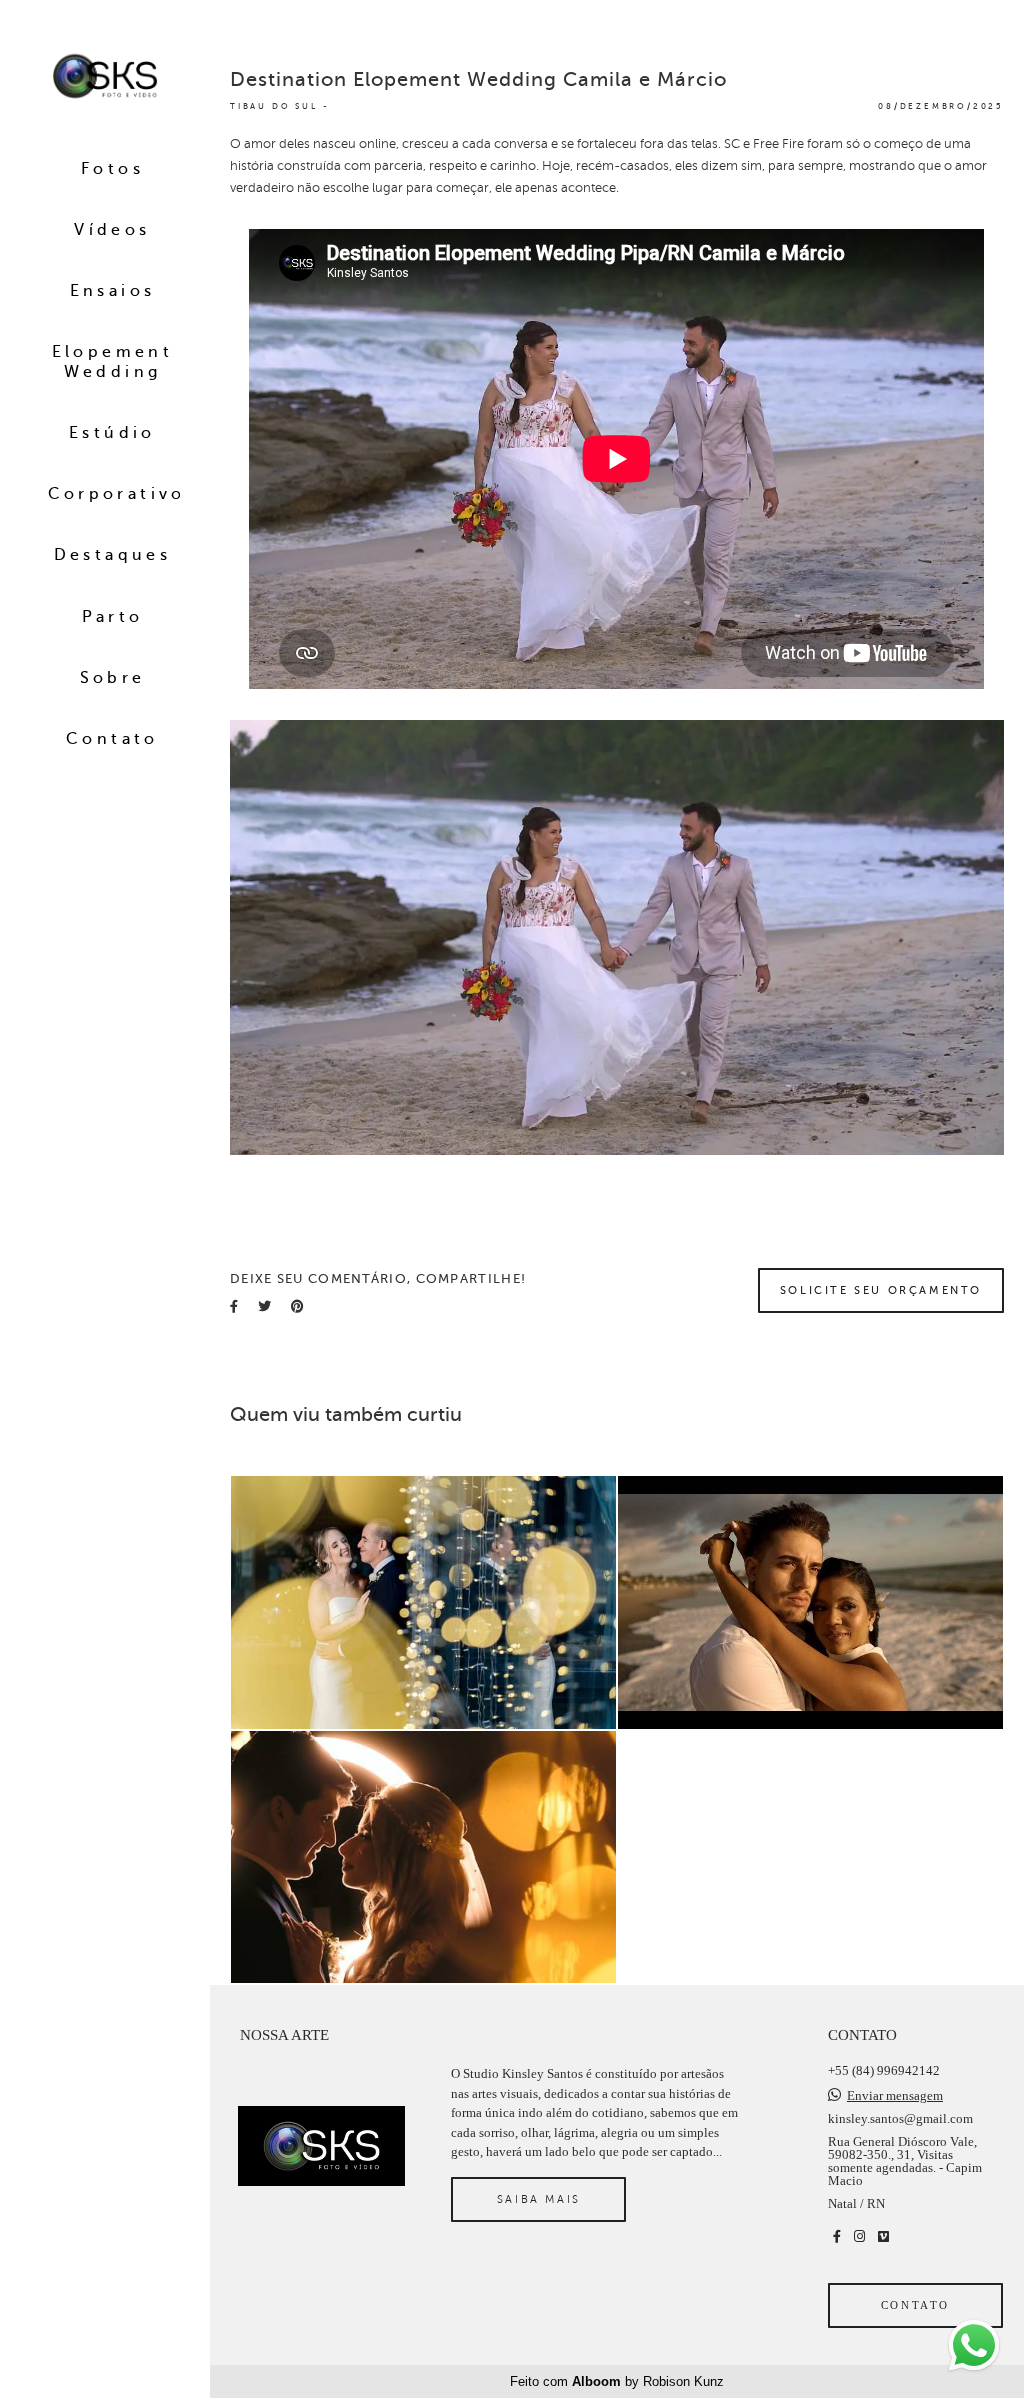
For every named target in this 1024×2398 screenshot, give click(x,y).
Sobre (113, 678)
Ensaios (113, 291)
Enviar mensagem (895, 2095)
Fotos (112, 169)
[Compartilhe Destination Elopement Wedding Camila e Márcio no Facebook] (234, 1306)
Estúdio (112, 433)
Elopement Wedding (113, 361)
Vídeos (112, 230)
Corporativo (117, 494)
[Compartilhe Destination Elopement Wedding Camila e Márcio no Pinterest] (297, 1306)
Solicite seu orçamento (881, 1290)
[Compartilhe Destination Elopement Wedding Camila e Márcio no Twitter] (264, 1306)
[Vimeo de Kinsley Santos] (883, 2236)
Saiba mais (539, 2199)
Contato (112, 739)
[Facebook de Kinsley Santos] (837, 2236)
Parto (113, 617)
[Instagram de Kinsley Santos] (859, 2236)
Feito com (617, 2381)
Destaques (113, 555)
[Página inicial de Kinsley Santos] (105, 77)
